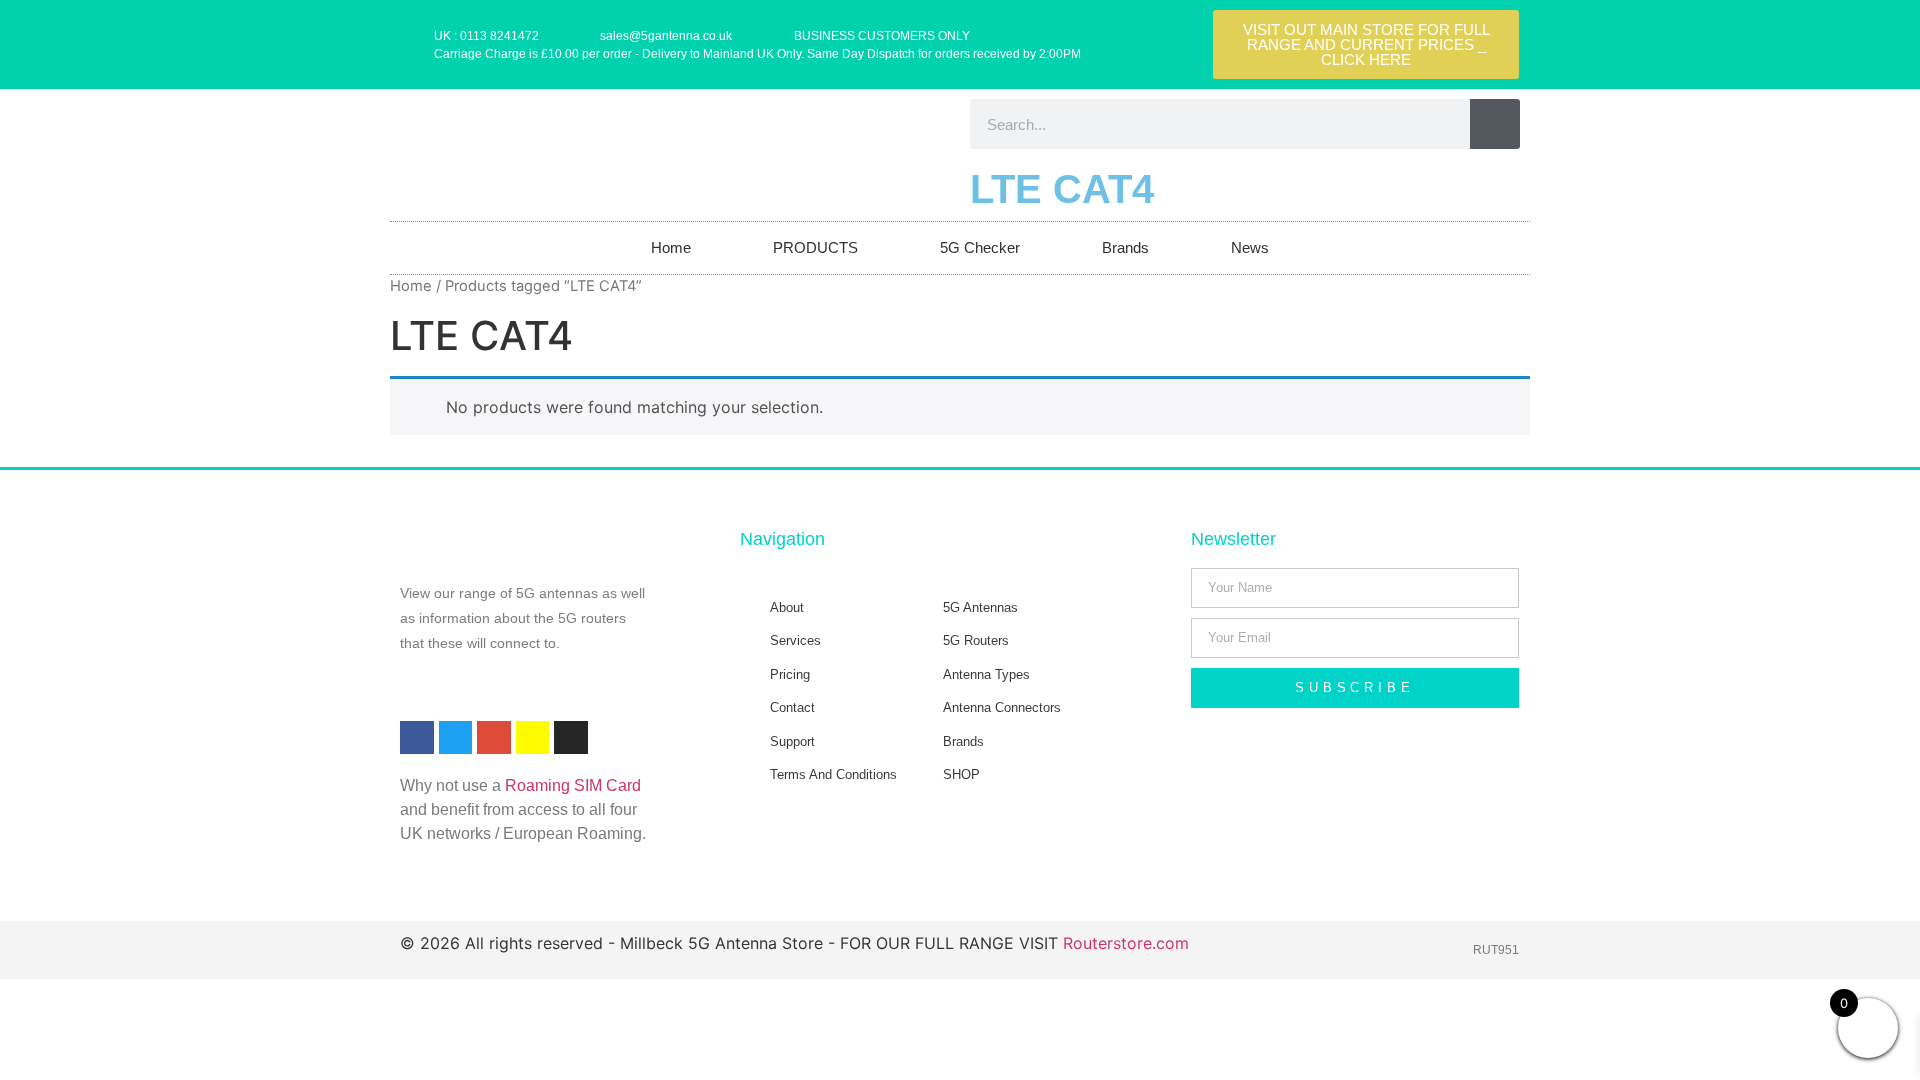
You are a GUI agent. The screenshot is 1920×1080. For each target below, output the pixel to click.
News (1250, 247)
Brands (1125, 247)
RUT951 (1496, 950)
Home (671, 247)
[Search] (1495, 124)
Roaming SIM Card (573, 785)
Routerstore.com (1126, 943)
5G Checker (980, 247)
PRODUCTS (815, 247)
